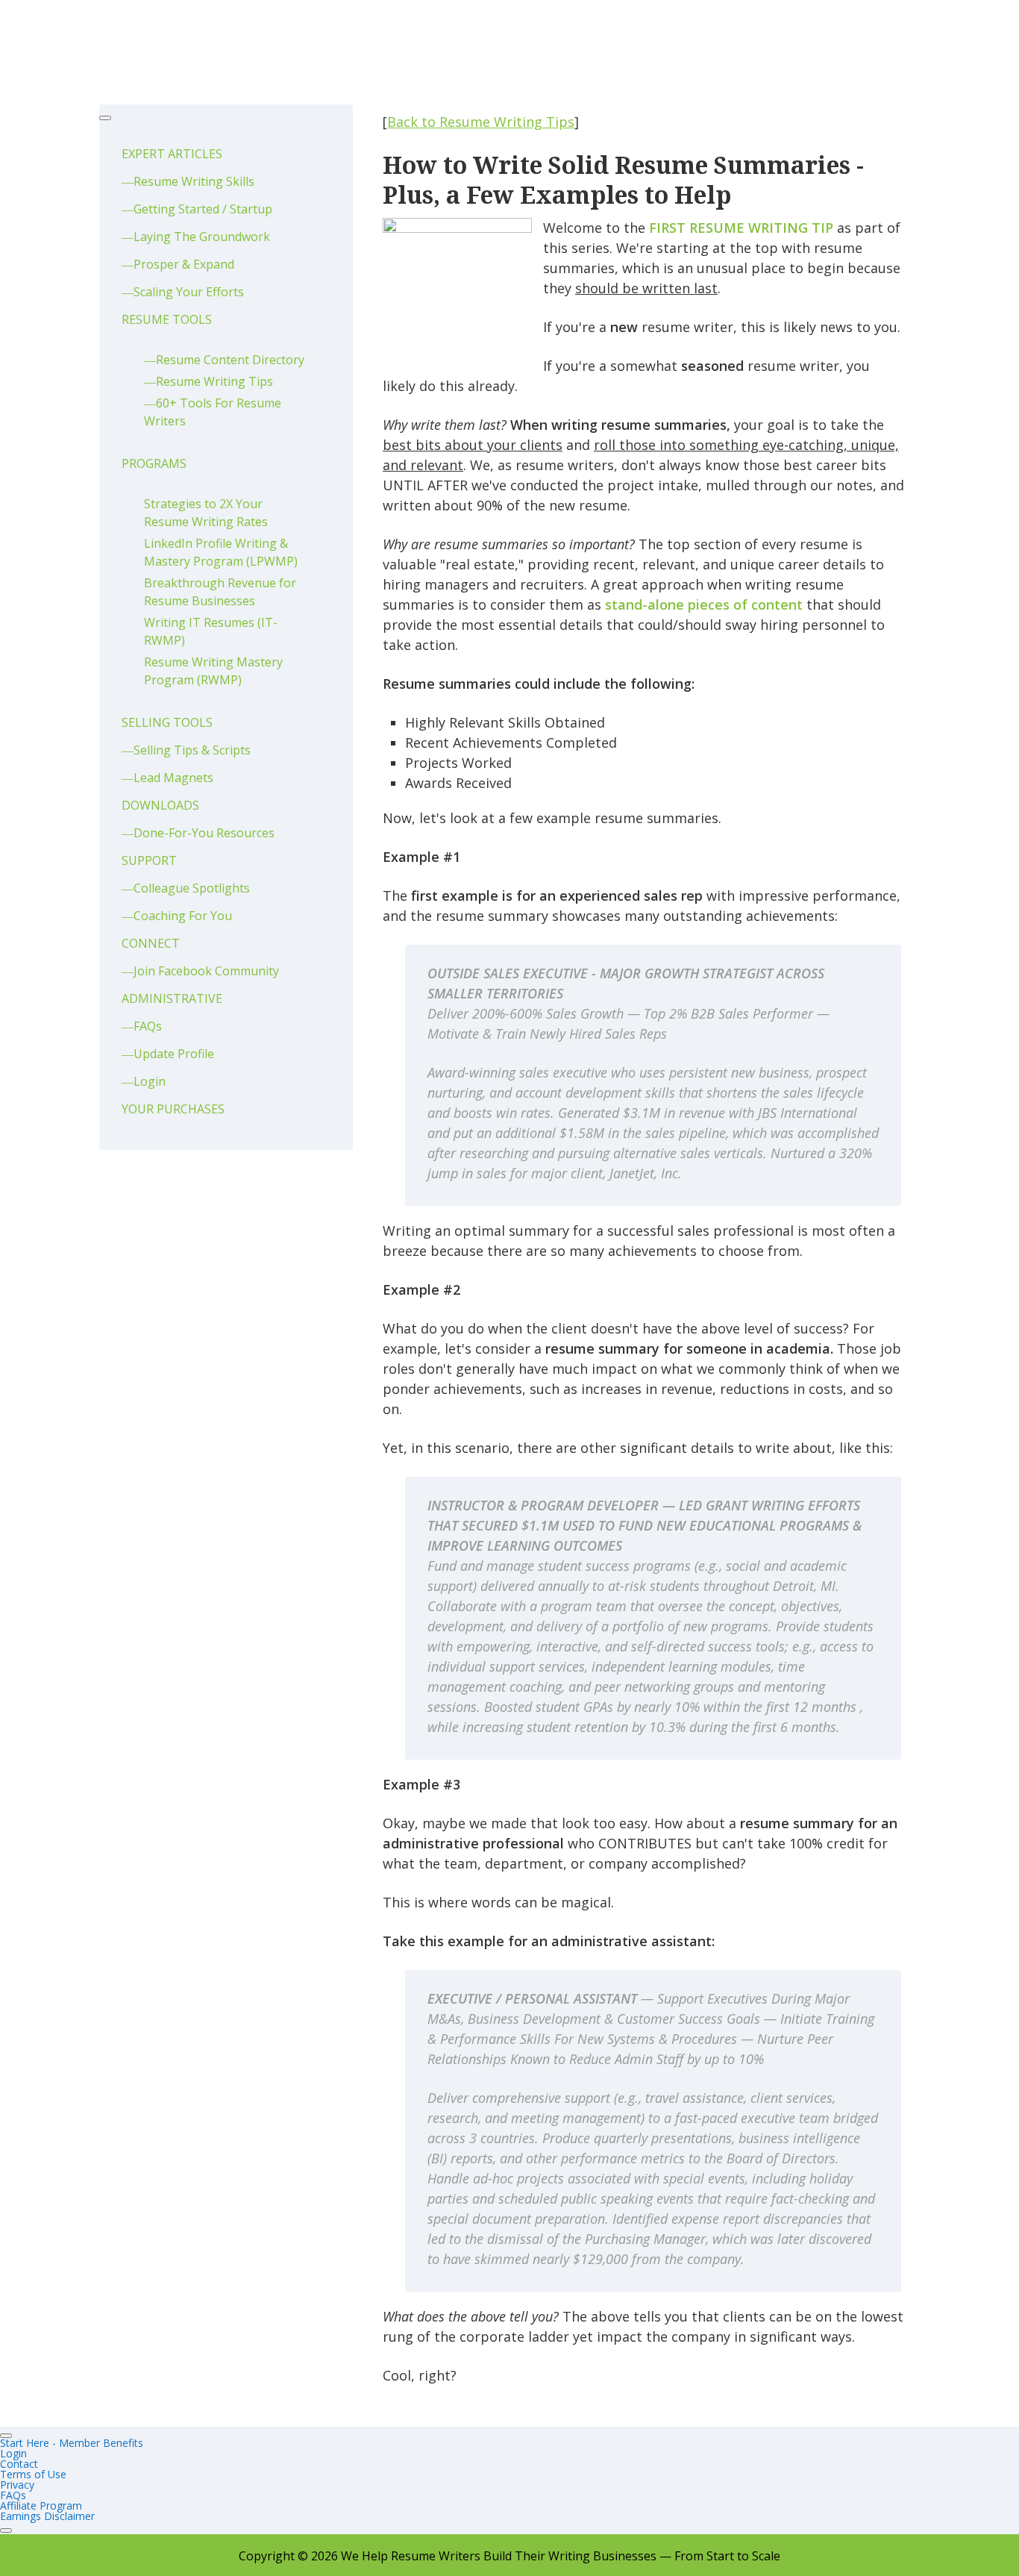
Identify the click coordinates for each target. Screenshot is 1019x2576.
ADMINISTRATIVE (172, 998)
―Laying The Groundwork (196, 237)
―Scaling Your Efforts (183, 292)
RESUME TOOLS (167, 319)
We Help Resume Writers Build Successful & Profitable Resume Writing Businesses (207, 45)
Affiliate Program (41, 2505)
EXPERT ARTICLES (172, 154)
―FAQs (142, 1026)
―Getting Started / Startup (197, 209)
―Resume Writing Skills (188, 181)
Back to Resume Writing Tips (481, 122)
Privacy (17, 2485)
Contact (19, 2464)
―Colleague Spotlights (186, 888)
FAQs (13, 2495)
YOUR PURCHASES (173, 1109)
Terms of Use (33, 2474)
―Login (144, 1081)
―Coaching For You (177, 916)
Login (13, 2453)
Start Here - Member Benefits (72, 2443)
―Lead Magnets (167, 778)
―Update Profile (168, 1054)
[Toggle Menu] (105, 118)
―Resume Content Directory (224, 360)
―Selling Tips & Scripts (186, 750)
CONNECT (151, 943)
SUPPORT (149, 860)
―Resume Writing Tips (208, 381)
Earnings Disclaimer (47, 2516)
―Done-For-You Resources (198, 833)
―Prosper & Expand (178, 264)
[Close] (6, 2530)
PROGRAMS (154, 463)
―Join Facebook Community (200, 971)
